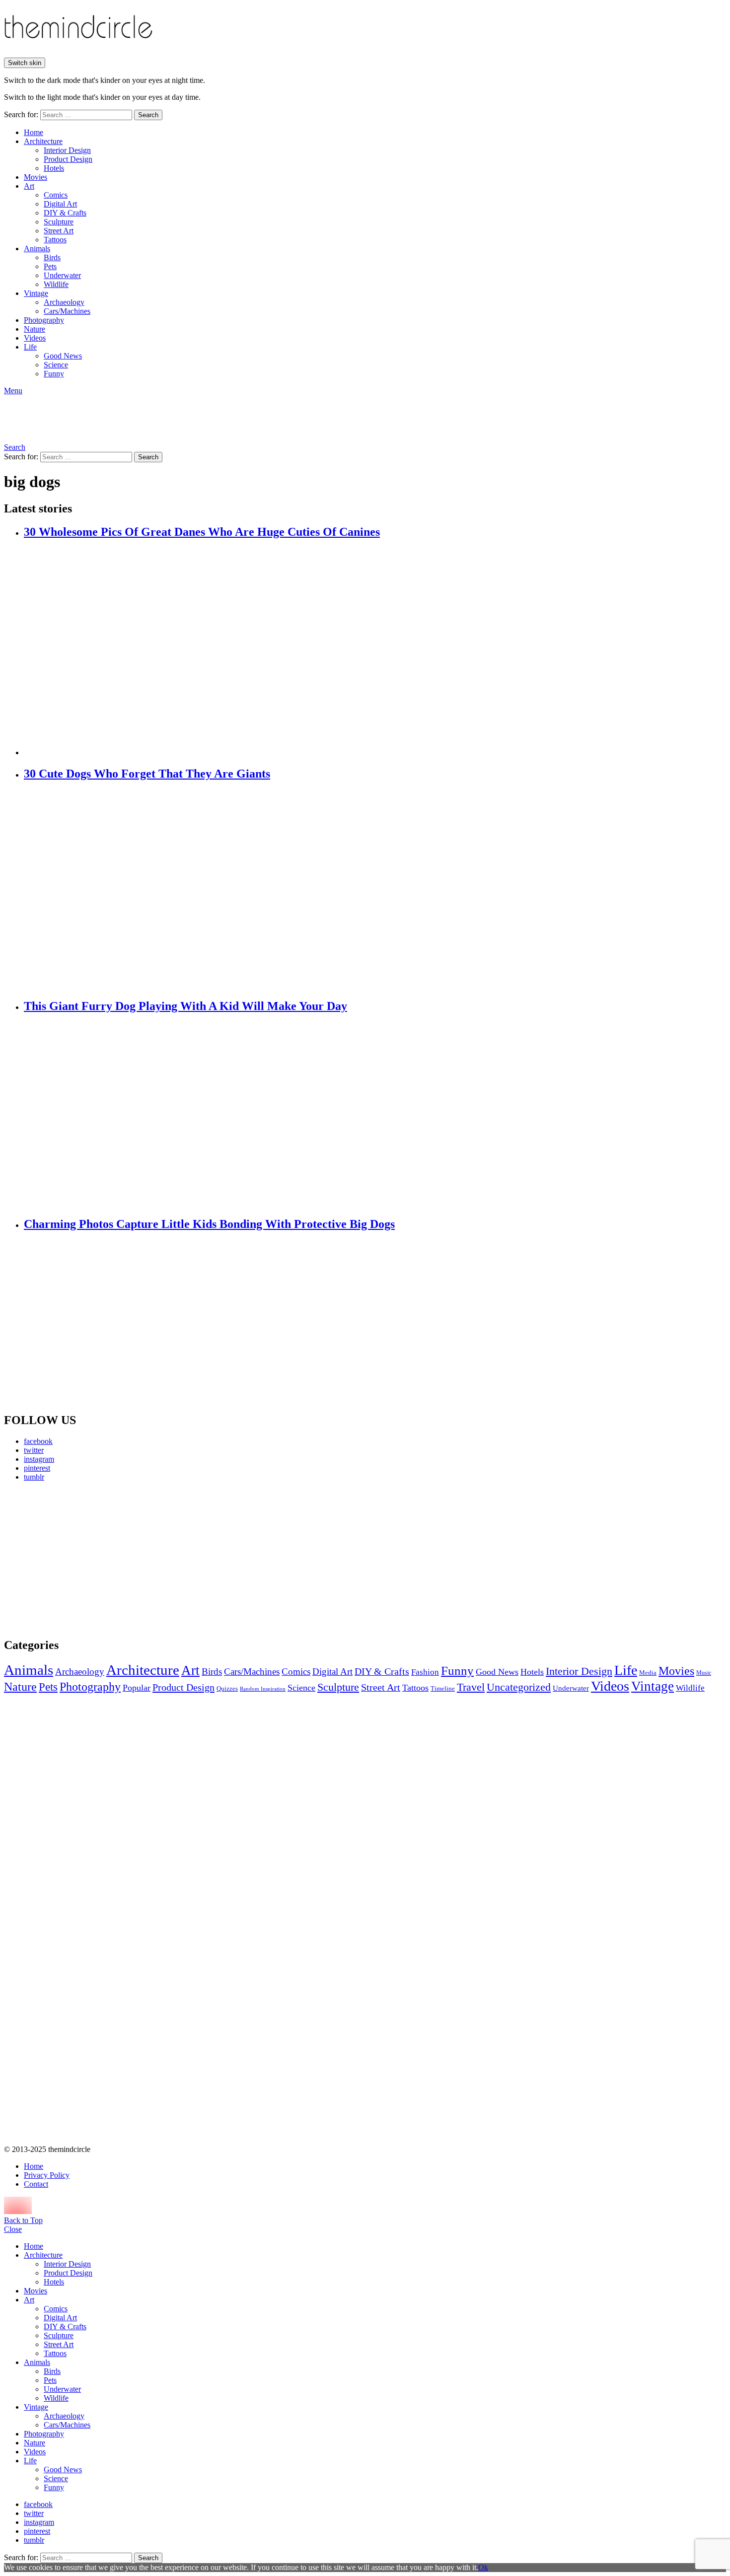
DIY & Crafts (65, 213)
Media (648, 1673)
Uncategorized (519, 1687)
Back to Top (23, 2220)
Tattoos (55, 240)
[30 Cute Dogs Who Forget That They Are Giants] (375, 890)
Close (13, 2229)
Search (148, 115)
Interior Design (67, 150)
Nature (35, 329)
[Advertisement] (97, 1559)
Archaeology (64, 302)
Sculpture (59, 222)
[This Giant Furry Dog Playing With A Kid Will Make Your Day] (375, 1115)
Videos (35, 338)
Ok (483, 2567)
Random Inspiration (263, 1689)
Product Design (68, 159)
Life (30, 347)
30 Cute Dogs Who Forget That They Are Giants (147, 774)
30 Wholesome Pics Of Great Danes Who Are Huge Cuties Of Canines (202, 532)
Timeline (443, 1689)
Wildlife (56, 284)
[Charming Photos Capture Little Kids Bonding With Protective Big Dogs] (375, 1322)
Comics (56, 195)
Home (34, 132)
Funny (54, 374)
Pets (50, 266)
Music (704, 1673)
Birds (52, 257)
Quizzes (227, 1688)
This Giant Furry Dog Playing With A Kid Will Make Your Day (185, 1006)
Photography (44, 320)
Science (56, 365)
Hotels (54, 168)
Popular (137, 1688)
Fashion (425, 1672)
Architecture (43, 141)
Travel (471, 1687)
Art (29, 186)
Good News (63, 356)
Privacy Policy (47, 2175)
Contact (36, 2184)
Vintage (36, 293)
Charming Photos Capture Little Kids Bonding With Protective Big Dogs (209, 1224)
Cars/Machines (67, 311)
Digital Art (60, 204)
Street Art (59, 231)
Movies (36, 177)
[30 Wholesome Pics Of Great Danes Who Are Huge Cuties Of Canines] (375, 648)
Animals (37, 249)
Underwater (62, 275)
